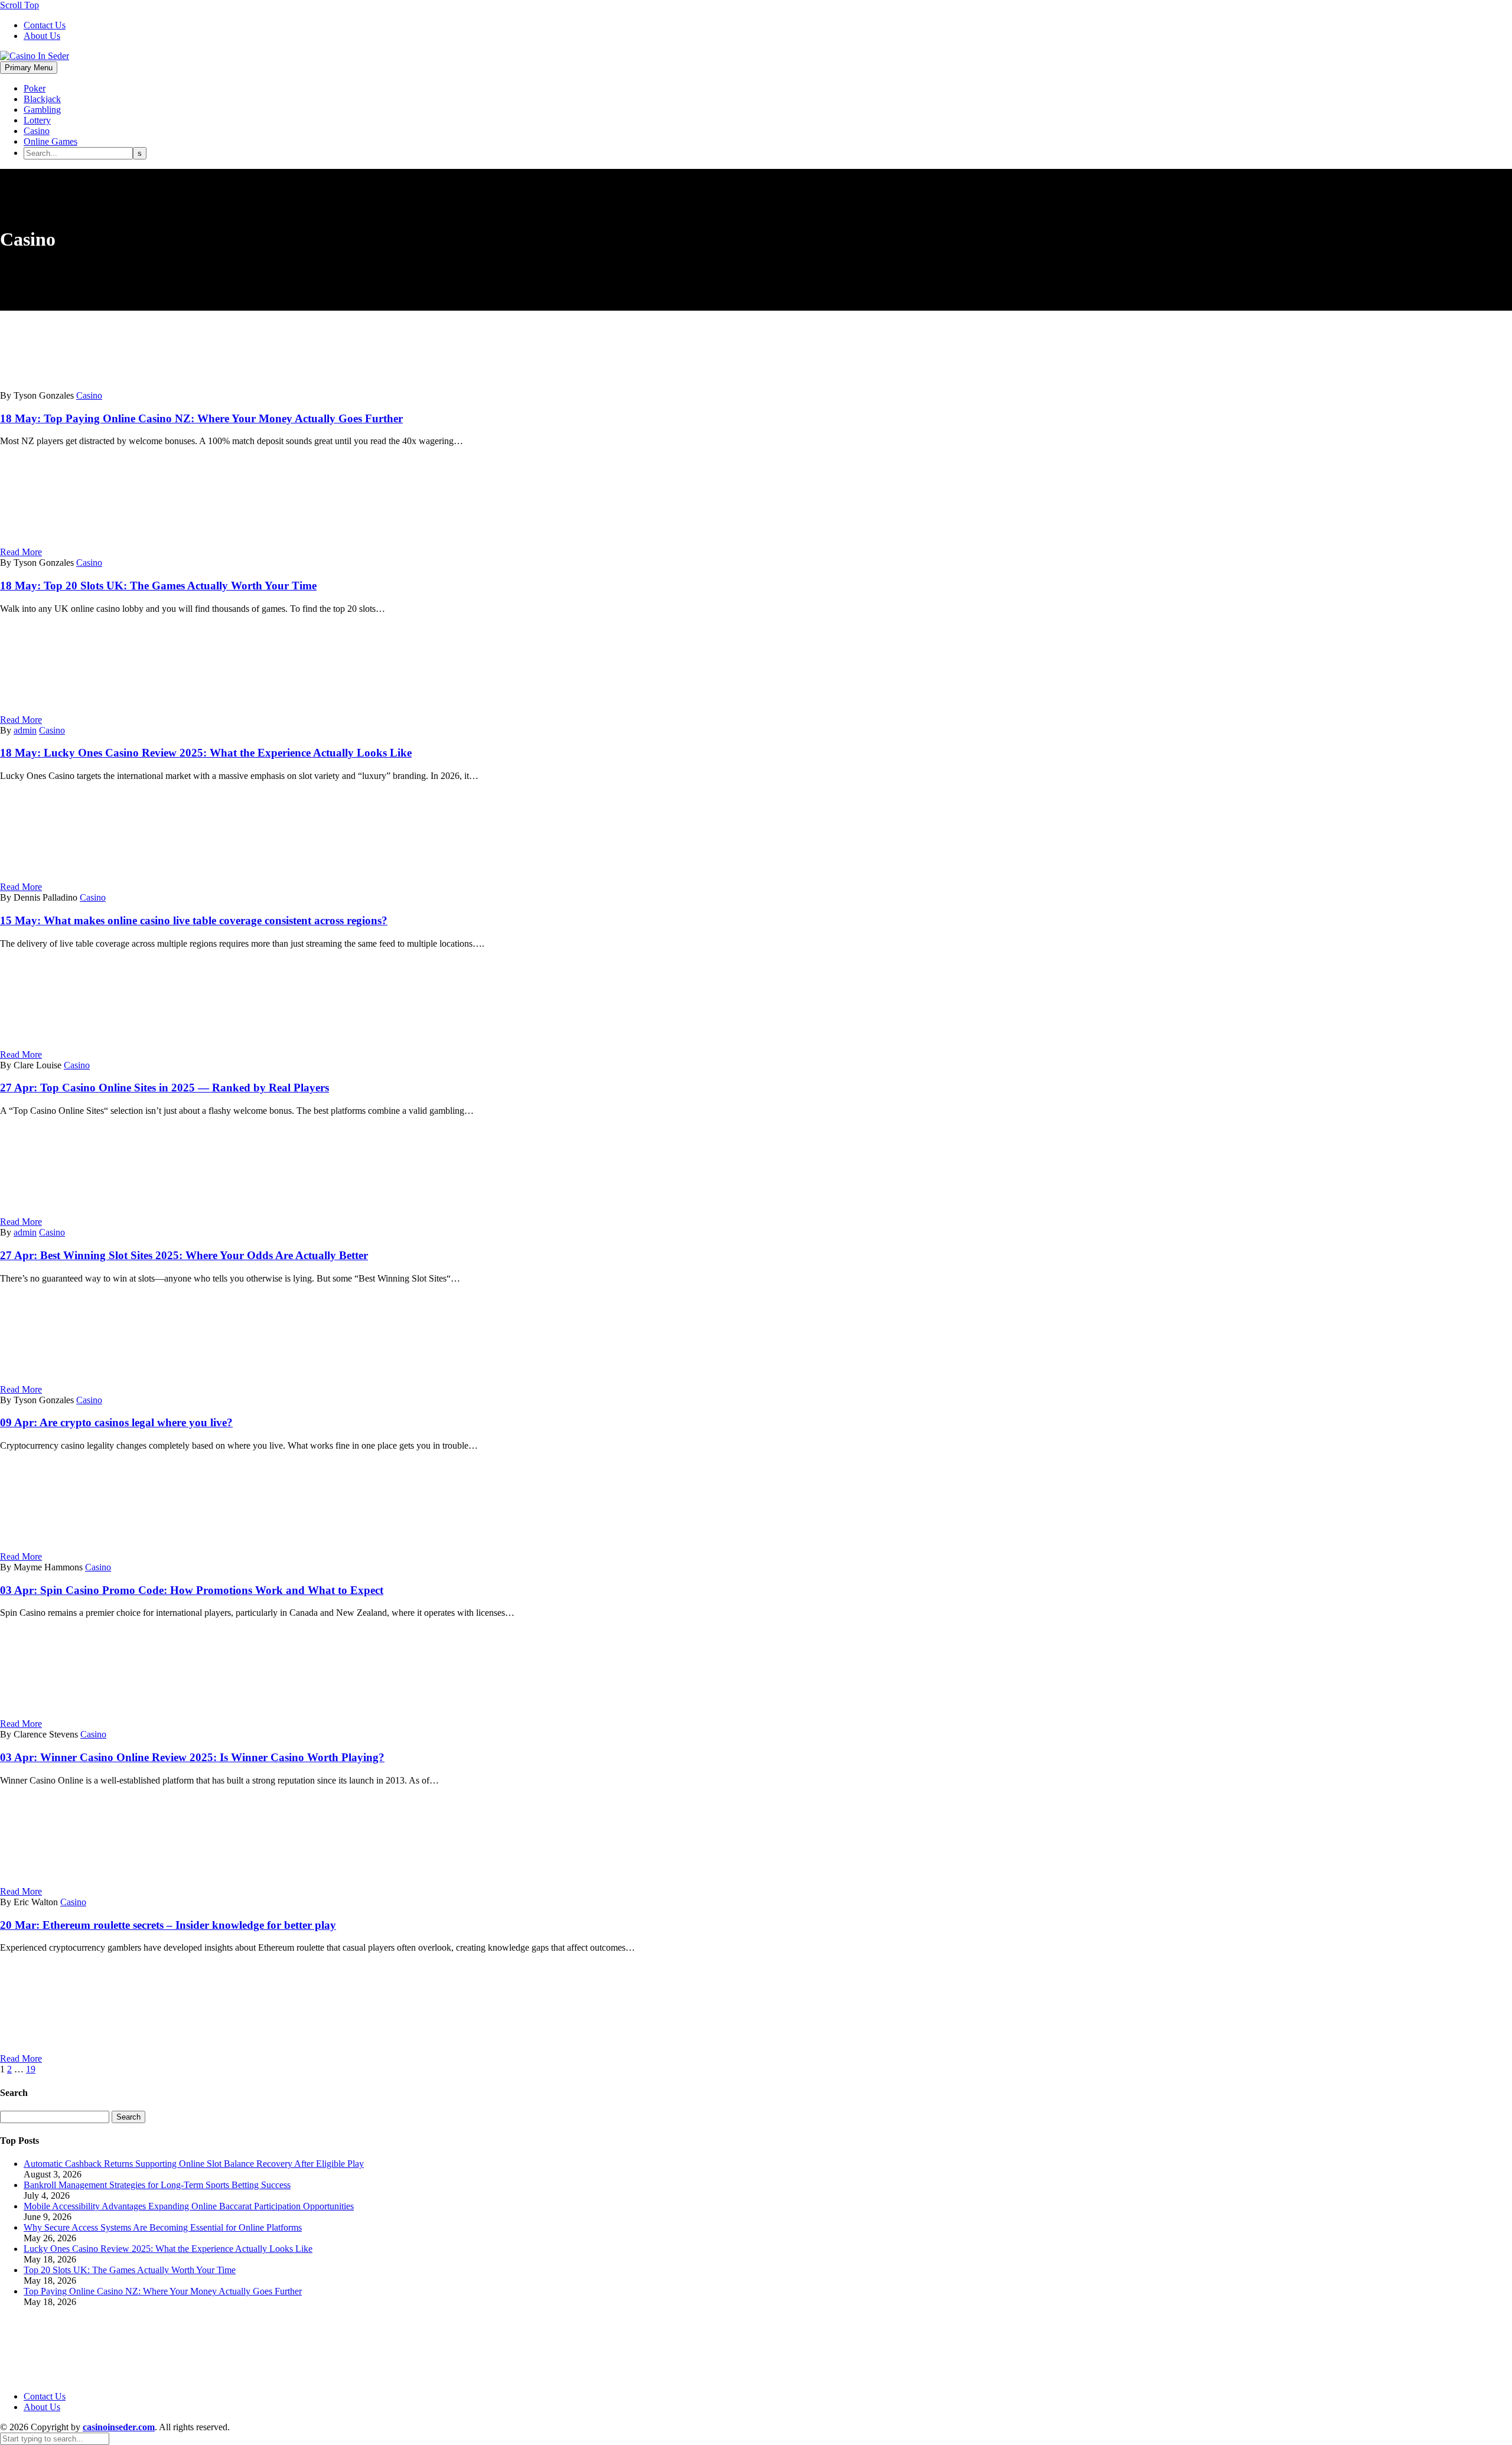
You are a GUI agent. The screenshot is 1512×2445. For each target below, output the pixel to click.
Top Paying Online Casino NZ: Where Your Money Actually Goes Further (163, 2291)
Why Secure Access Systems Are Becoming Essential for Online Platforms (163, 2227)
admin (25, 730)
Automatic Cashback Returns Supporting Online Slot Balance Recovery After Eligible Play (194, 2164)
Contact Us (45, 25)
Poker (35, 88)
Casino (37, 131)
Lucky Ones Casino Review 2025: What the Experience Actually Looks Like (168, 2249)
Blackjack (42, 99)
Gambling (42, 110)
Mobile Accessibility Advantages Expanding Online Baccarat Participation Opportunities (189, 2206)
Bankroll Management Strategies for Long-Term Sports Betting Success (157, 2185)
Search (128, 2117)
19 (31, 2069)
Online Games (50, 141)
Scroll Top (19, 5)
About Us (42, 36)
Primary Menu (29, 68)
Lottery (37, 120)
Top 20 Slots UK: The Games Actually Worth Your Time (130, 2270)
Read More (21, 552)
